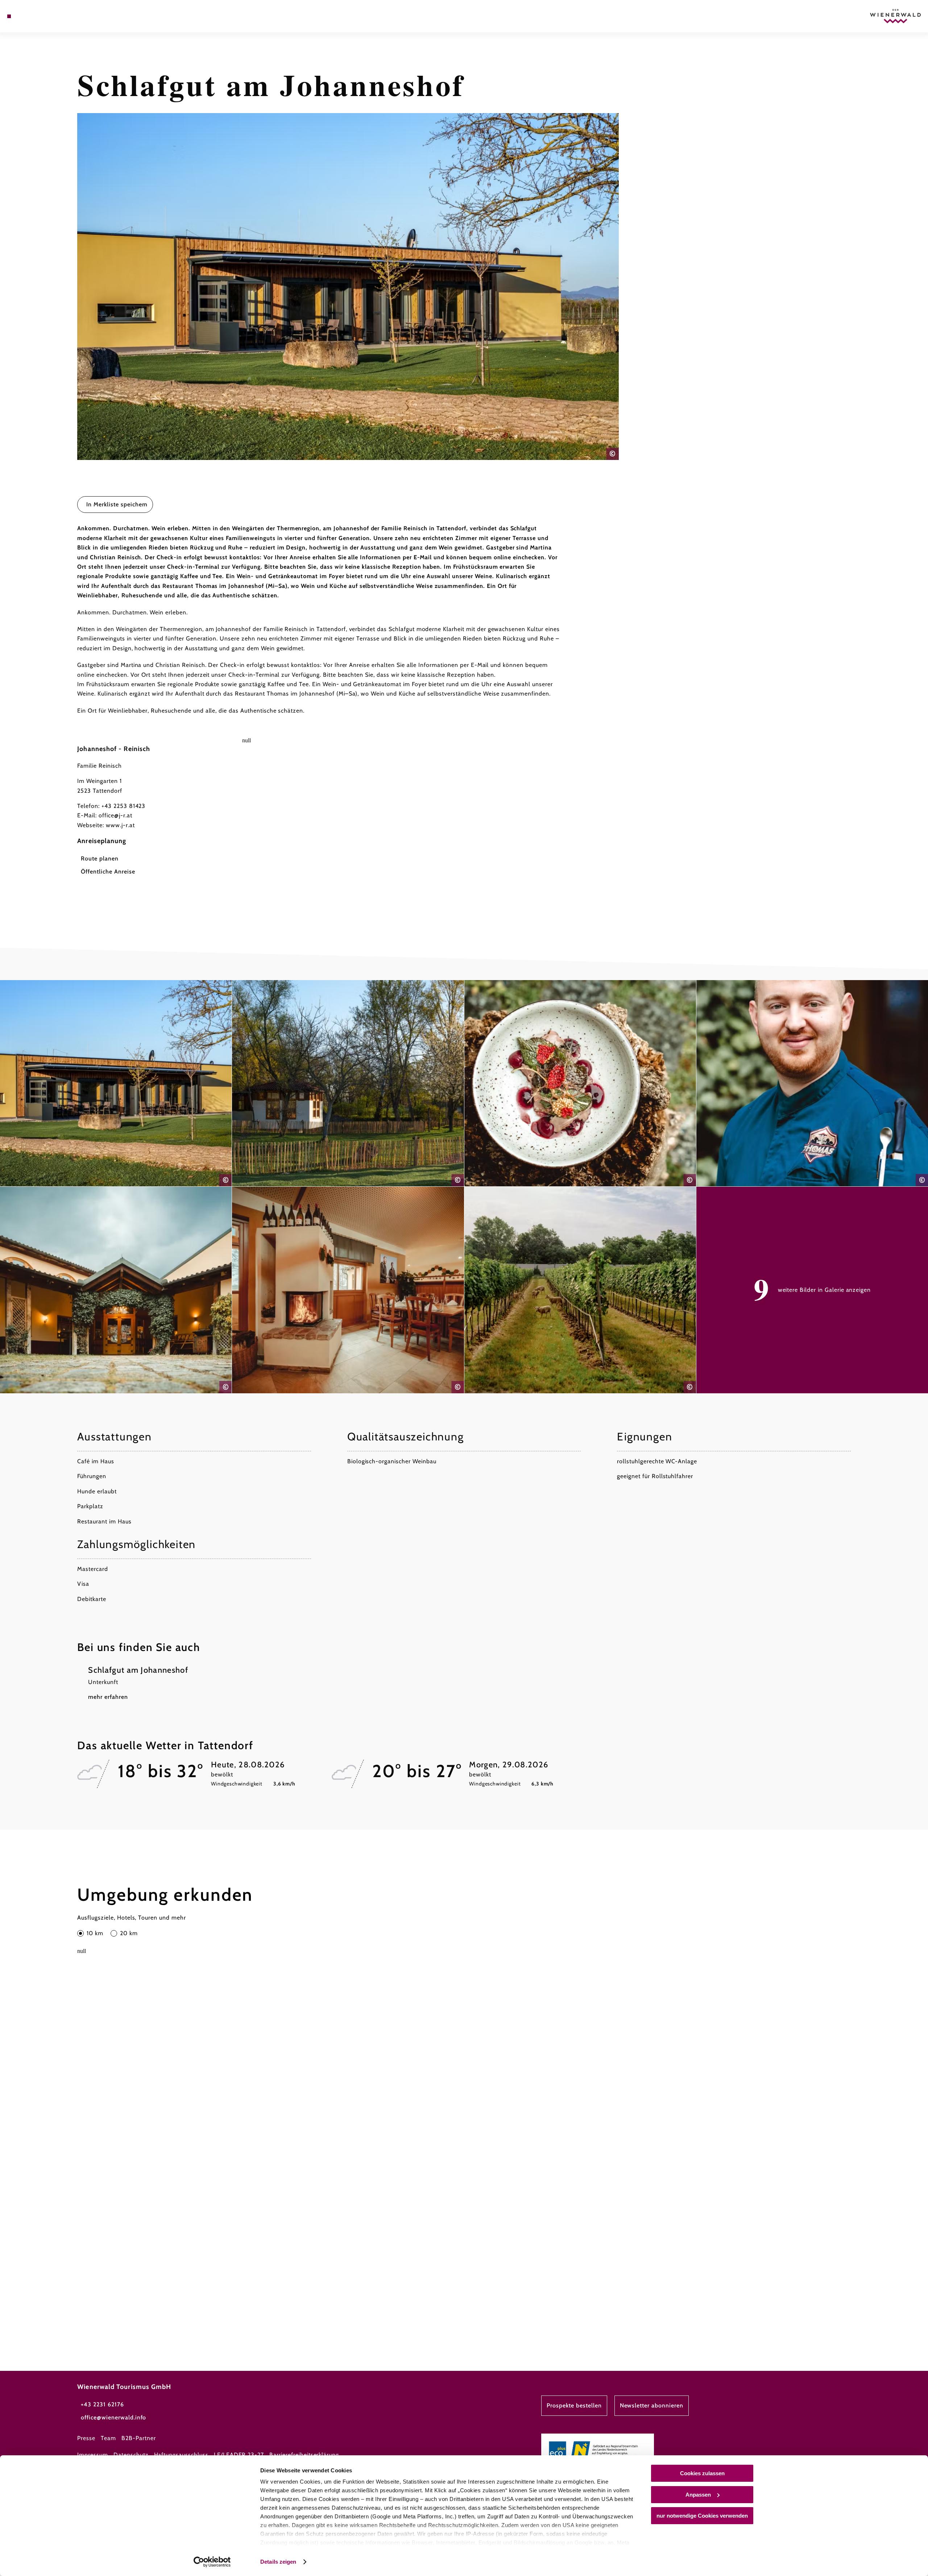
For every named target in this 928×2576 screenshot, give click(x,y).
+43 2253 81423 (123, 806)
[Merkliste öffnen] (40, 16)
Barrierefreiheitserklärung (304, 2455)
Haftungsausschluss (181, 2455)
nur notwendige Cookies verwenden (702, 2516)
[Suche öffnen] (51, 16)
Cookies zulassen (702, 2473)
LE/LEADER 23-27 (239, 2455)
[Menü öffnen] (9, 16)
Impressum (93, 2455)
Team (108, 2438)
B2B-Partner (139, 2438)
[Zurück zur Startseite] (895, 16)
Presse (86, 2438)
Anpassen (698, 2495)
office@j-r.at (115, 815)
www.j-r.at (120, 825)
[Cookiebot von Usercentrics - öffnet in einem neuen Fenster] (212, 2562)
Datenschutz (131, 2455)
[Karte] (29, 16)
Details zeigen (278, 2562)
